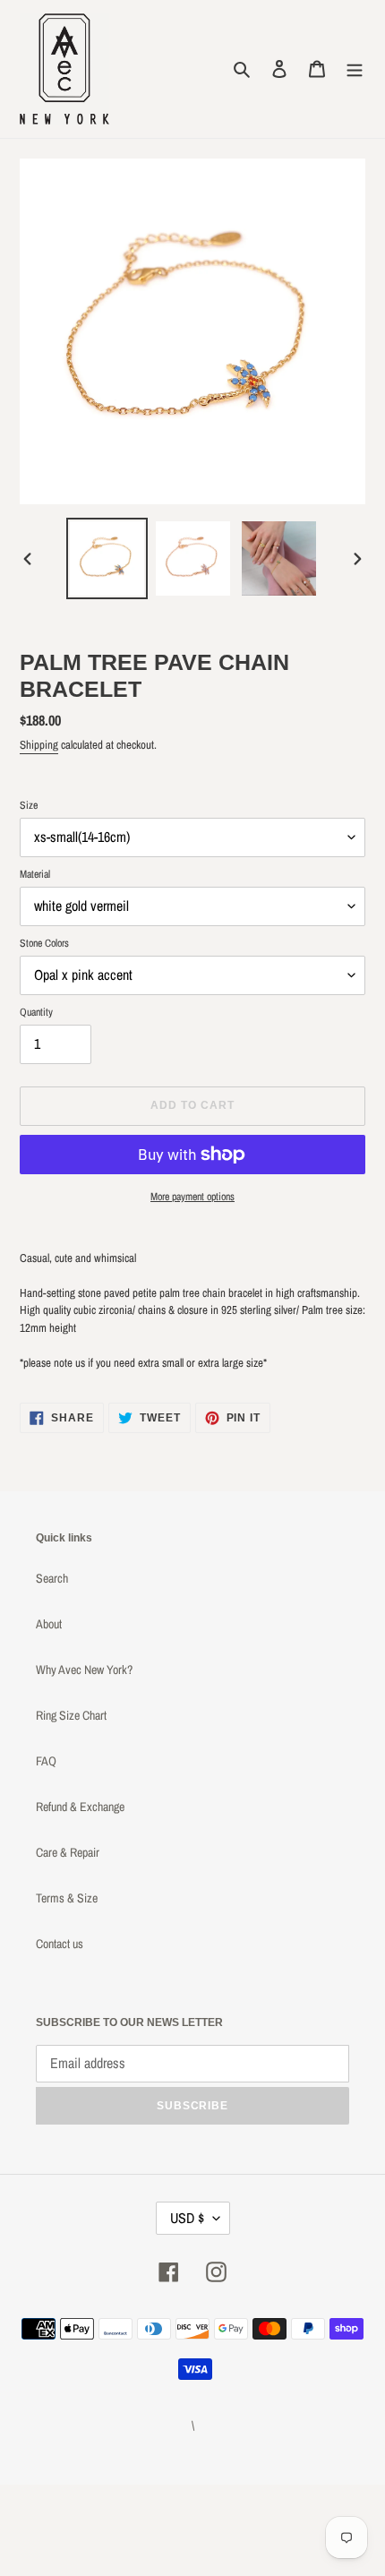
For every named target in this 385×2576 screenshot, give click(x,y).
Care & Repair (68, 1852)
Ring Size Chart (71, 1715)
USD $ (187, 2218)
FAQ (46, 1761)
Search (52, 1578)
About (49, 1624)
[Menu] (355, 69)
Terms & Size (67, 1898)
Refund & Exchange (80, 1807)
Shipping (39, 745)
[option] (107, 558)
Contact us (60, 1944)
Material (35, 874)
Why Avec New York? (84, 1670)
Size (29, 805)
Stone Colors (44, 943)
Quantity (36, 1012)
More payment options (192, 1197)
